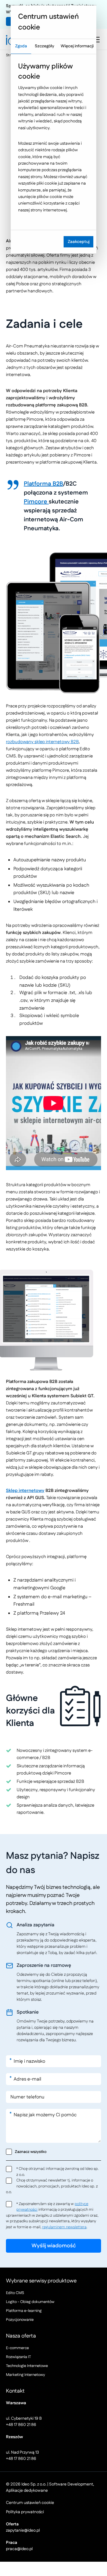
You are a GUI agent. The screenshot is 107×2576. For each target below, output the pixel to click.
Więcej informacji (77, 46)
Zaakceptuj (79, 242)
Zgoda (21, 46)
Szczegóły (44, 46)
